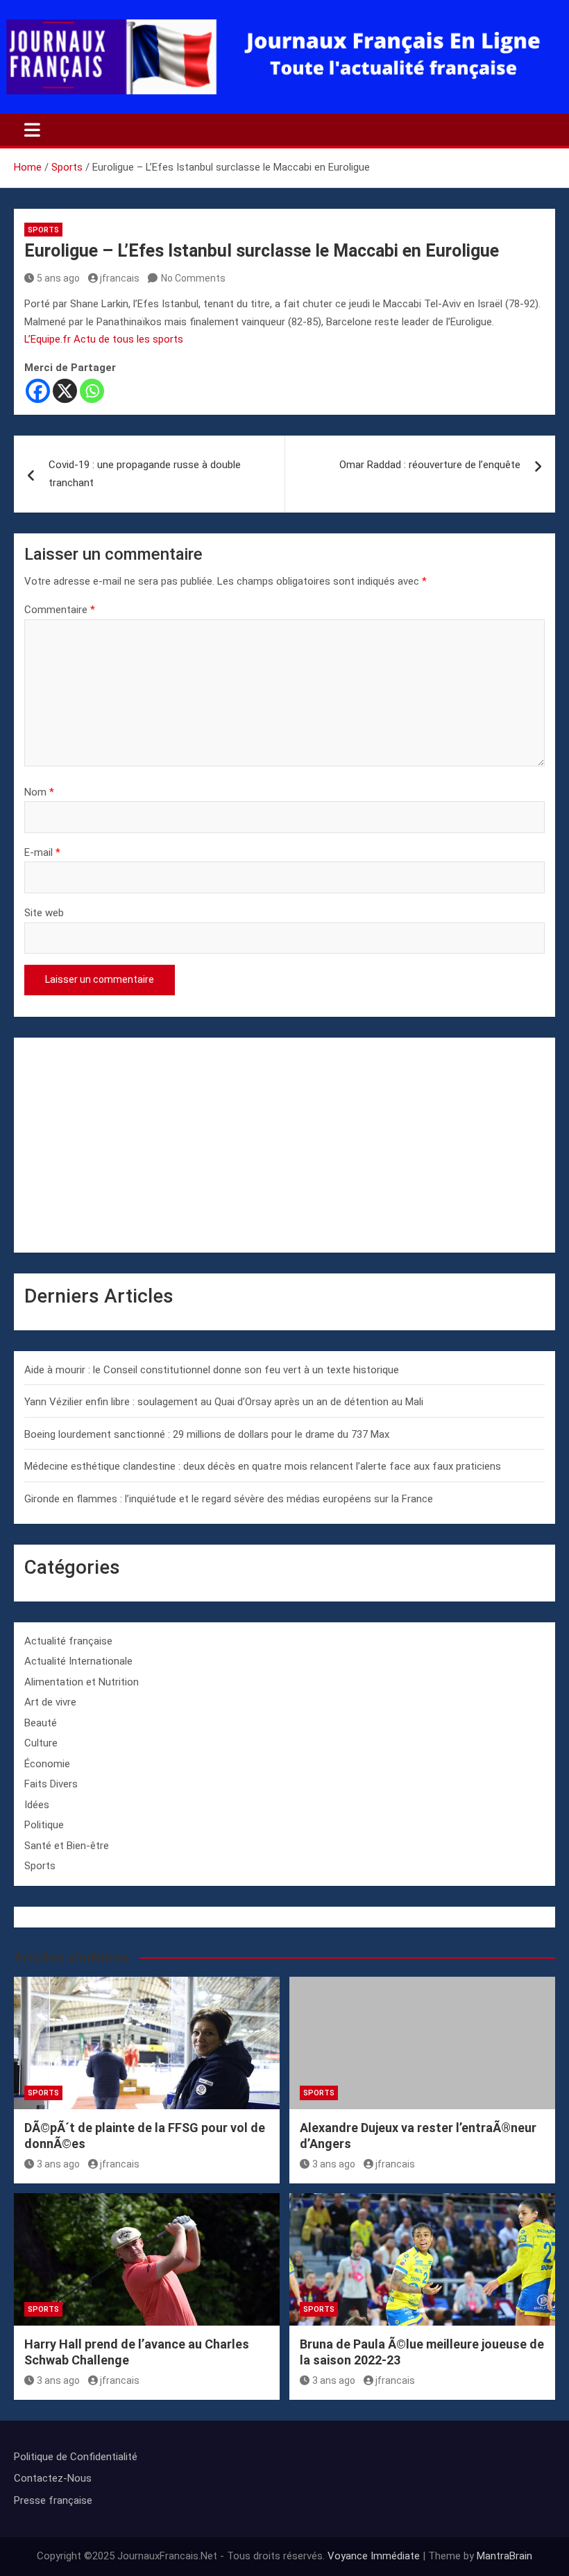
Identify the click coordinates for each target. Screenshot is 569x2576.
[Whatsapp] (92, 391)
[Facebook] (38, 391)
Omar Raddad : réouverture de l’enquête (430, 465)
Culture (41, 1743)
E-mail (42, 852)
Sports (43, 230)
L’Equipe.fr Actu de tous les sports (104, 339)
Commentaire (60, 610)
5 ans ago (58, 278)
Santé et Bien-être (67, 1846)
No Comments (193, 278)
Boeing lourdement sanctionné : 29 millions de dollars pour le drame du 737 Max (207, 1434)
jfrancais (120, 278)
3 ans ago (58, 2164)
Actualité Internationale (78, 1661)
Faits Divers (51, 1784)
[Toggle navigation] (32, 130)
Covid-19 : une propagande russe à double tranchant (145, 474)
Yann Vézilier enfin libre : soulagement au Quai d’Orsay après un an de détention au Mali (224, 1402)
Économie (47, 1764)
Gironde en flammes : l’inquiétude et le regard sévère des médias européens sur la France (229, 1499)
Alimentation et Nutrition (82, 1682)
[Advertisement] (284, 1145)
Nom (39, 792)
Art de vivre (50, 1702)
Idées (37, 1805)
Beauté (41, 1723)
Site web (44, 913)
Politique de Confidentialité (76, 2457)
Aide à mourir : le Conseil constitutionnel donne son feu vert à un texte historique (212, 1370)
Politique (44, 1825)
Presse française (53, 2500)
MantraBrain (504, 2556)
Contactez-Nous (53, 2478)
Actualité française (68, 1641)
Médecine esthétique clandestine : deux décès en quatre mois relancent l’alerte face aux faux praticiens (263, 1466)
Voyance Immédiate (374, 2556)
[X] (65, 391)
